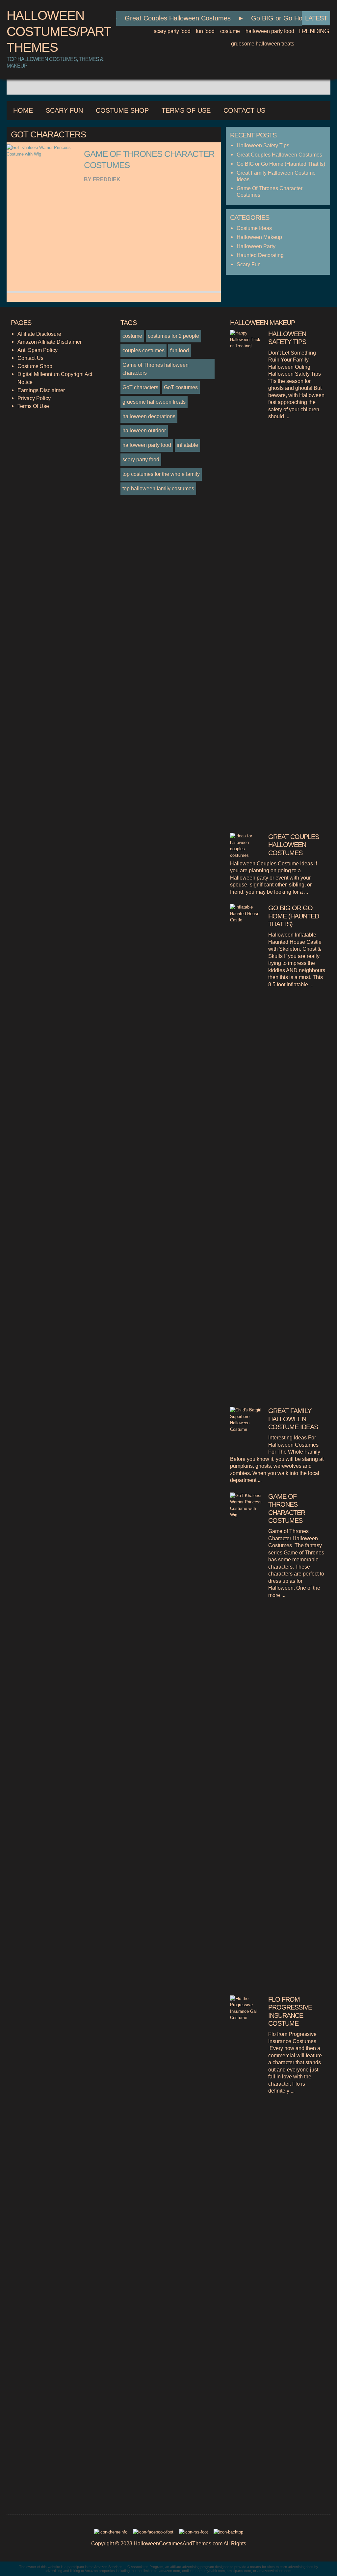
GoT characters (140, 387)
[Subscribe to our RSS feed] (194, 2534)
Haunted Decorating (260, 255)
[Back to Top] (228, 2534)
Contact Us (244, 110)
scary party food (172, 31)
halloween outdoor (144, 430)
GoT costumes (181, 387)
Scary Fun (64, 110)
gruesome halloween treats (263, 44)
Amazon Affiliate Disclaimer (50, 342)
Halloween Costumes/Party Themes (63, 31)
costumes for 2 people (173, 336)
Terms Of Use (186, 110)
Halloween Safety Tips (263, 145)
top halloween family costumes (158, 488)
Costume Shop (122, 110)
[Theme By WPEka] (111, 2534)
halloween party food (270, 31)
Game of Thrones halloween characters (156, 369)
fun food (205, 31)
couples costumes (143, 350)
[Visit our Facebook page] (154, 2534)
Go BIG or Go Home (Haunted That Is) (281, 164)
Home (23, 110)
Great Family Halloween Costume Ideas (293, 1419)
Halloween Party (256, 246)
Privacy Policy (34, 398)
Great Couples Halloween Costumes (165, 18)
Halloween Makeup (259, 237)
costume (230, 31)
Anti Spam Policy (38, 350)
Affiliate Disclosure (39, 334)
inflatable (187, 445)
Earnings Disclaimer (41, 390)
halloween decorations (149, 416)
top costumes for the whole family (161, 474)
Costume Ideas (254, 228)
